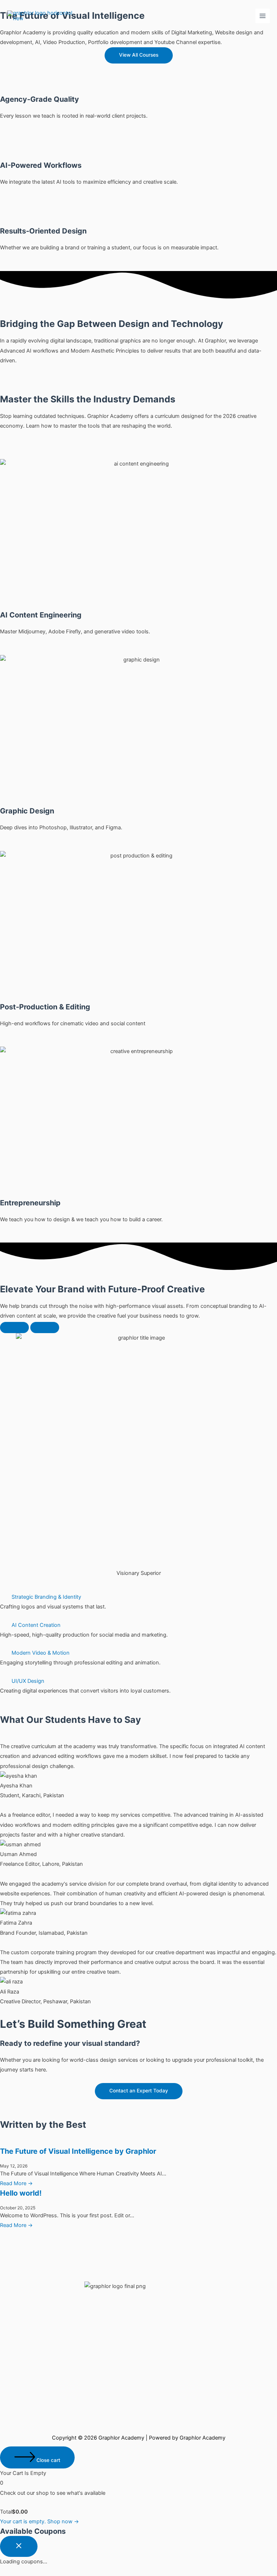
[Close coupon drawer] (19, 2546)
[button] (138, 1597)
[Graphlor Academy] (43, 16)
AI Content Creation (36, 1625)
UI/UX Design (28, 1681)
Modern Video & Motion (41, 1653)
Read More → (16, 2183)
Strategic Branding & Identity (46, 1597)
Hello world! (21, 2193)
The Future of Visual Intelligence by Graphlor (78, 2151)
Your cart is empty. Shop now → (39, 2522)
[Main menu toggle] (263, 16)
